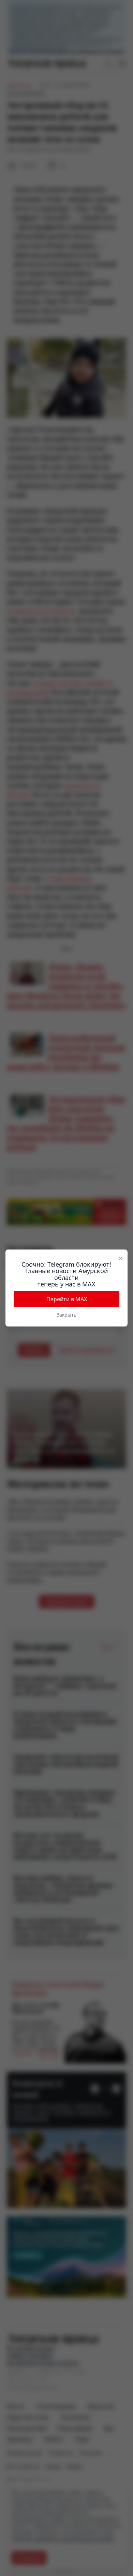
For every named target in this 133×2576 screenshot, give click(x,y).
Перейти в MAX (67, 1299)
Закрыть (66, 1315)
